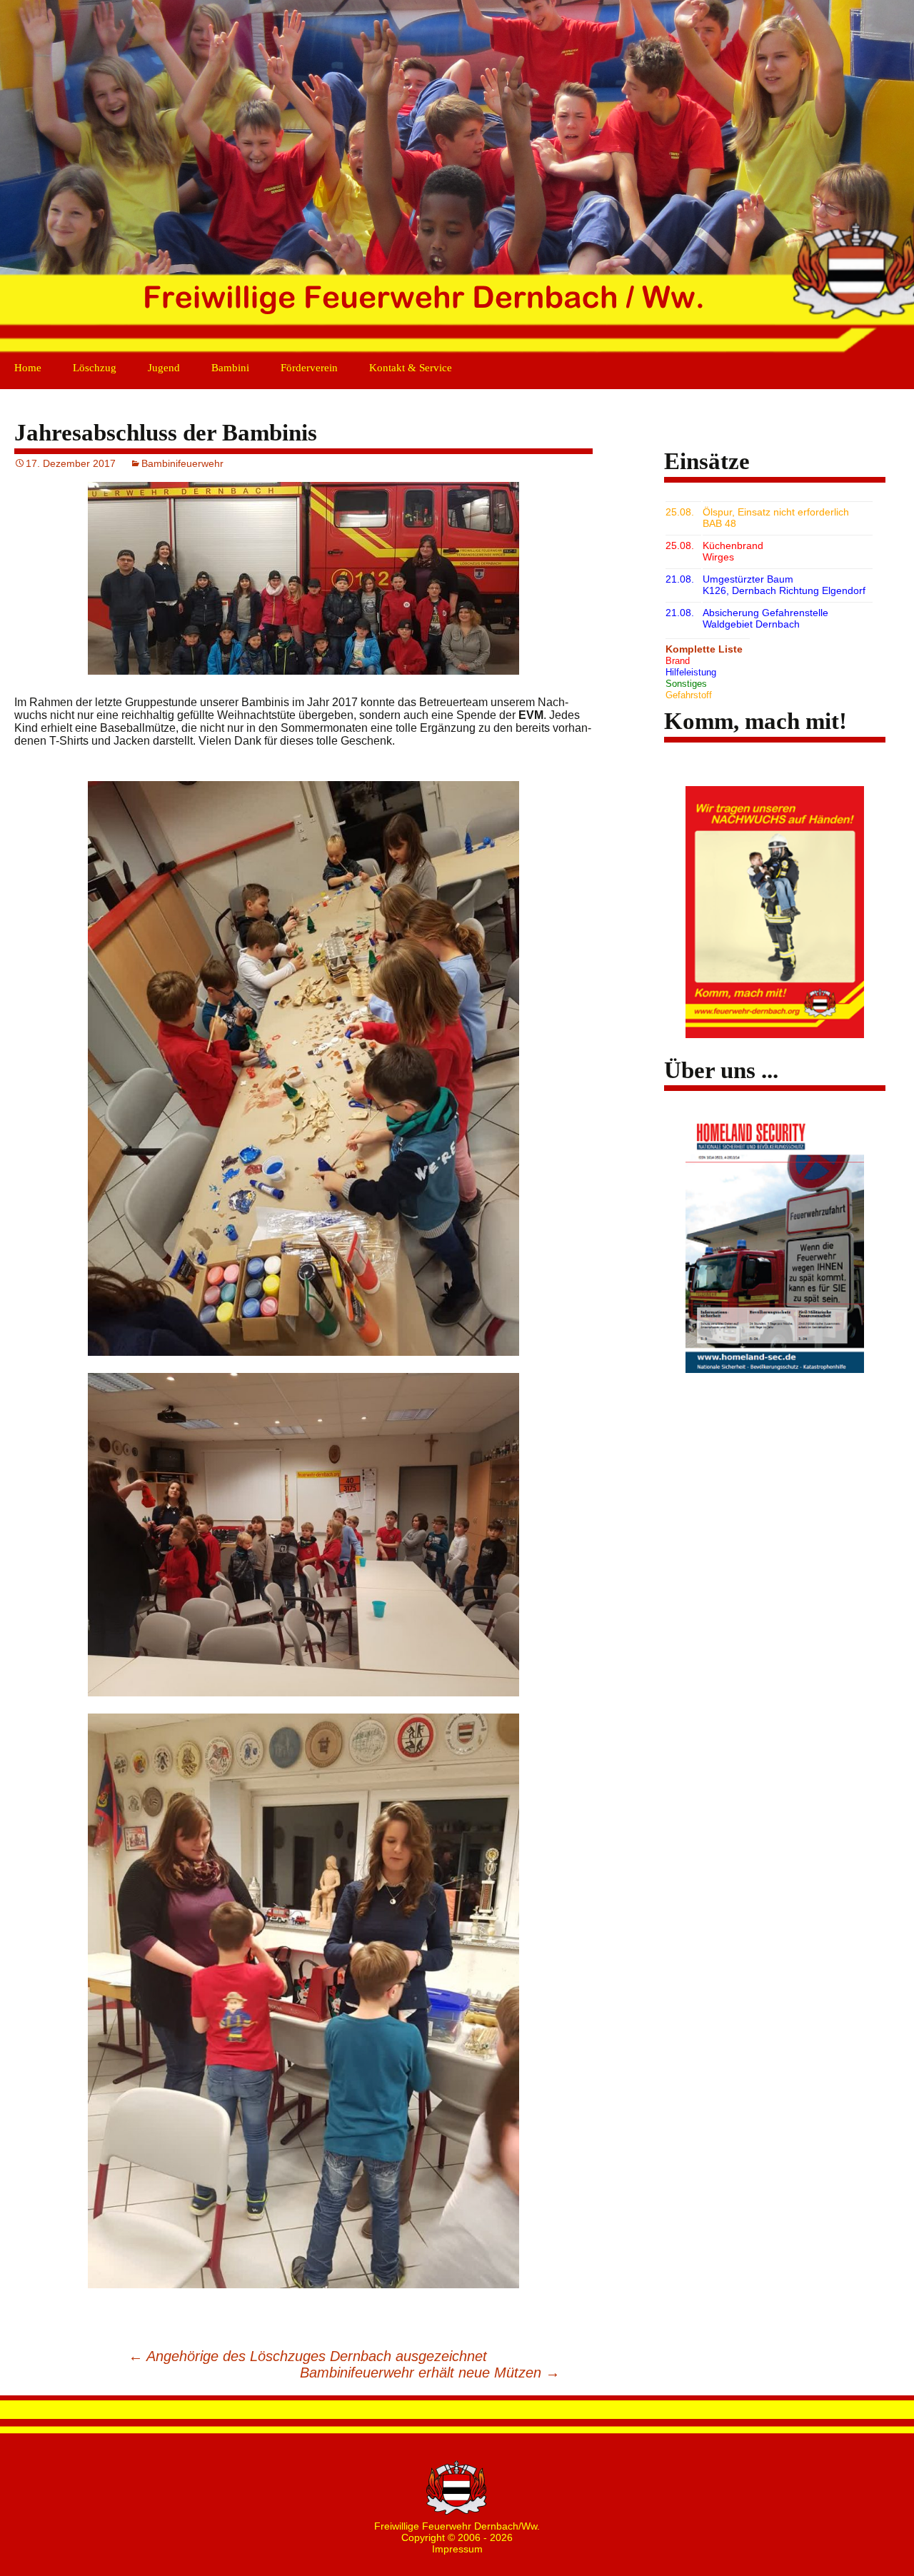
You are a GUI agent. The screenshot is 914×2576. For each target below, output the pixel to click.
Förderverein (309, 368)
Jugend (164, 368)
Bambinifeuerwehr (182, 463)
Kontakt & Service (411, 368)
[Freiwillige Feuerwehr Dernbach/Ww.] (457, 178)
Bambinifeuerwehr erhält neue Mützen (430, 2373)
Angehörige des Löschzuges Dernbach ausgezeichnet (308, 2356)
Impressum (457, 2549)
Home (28, 368)
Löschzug (95, 368)
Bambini (230, 368)
